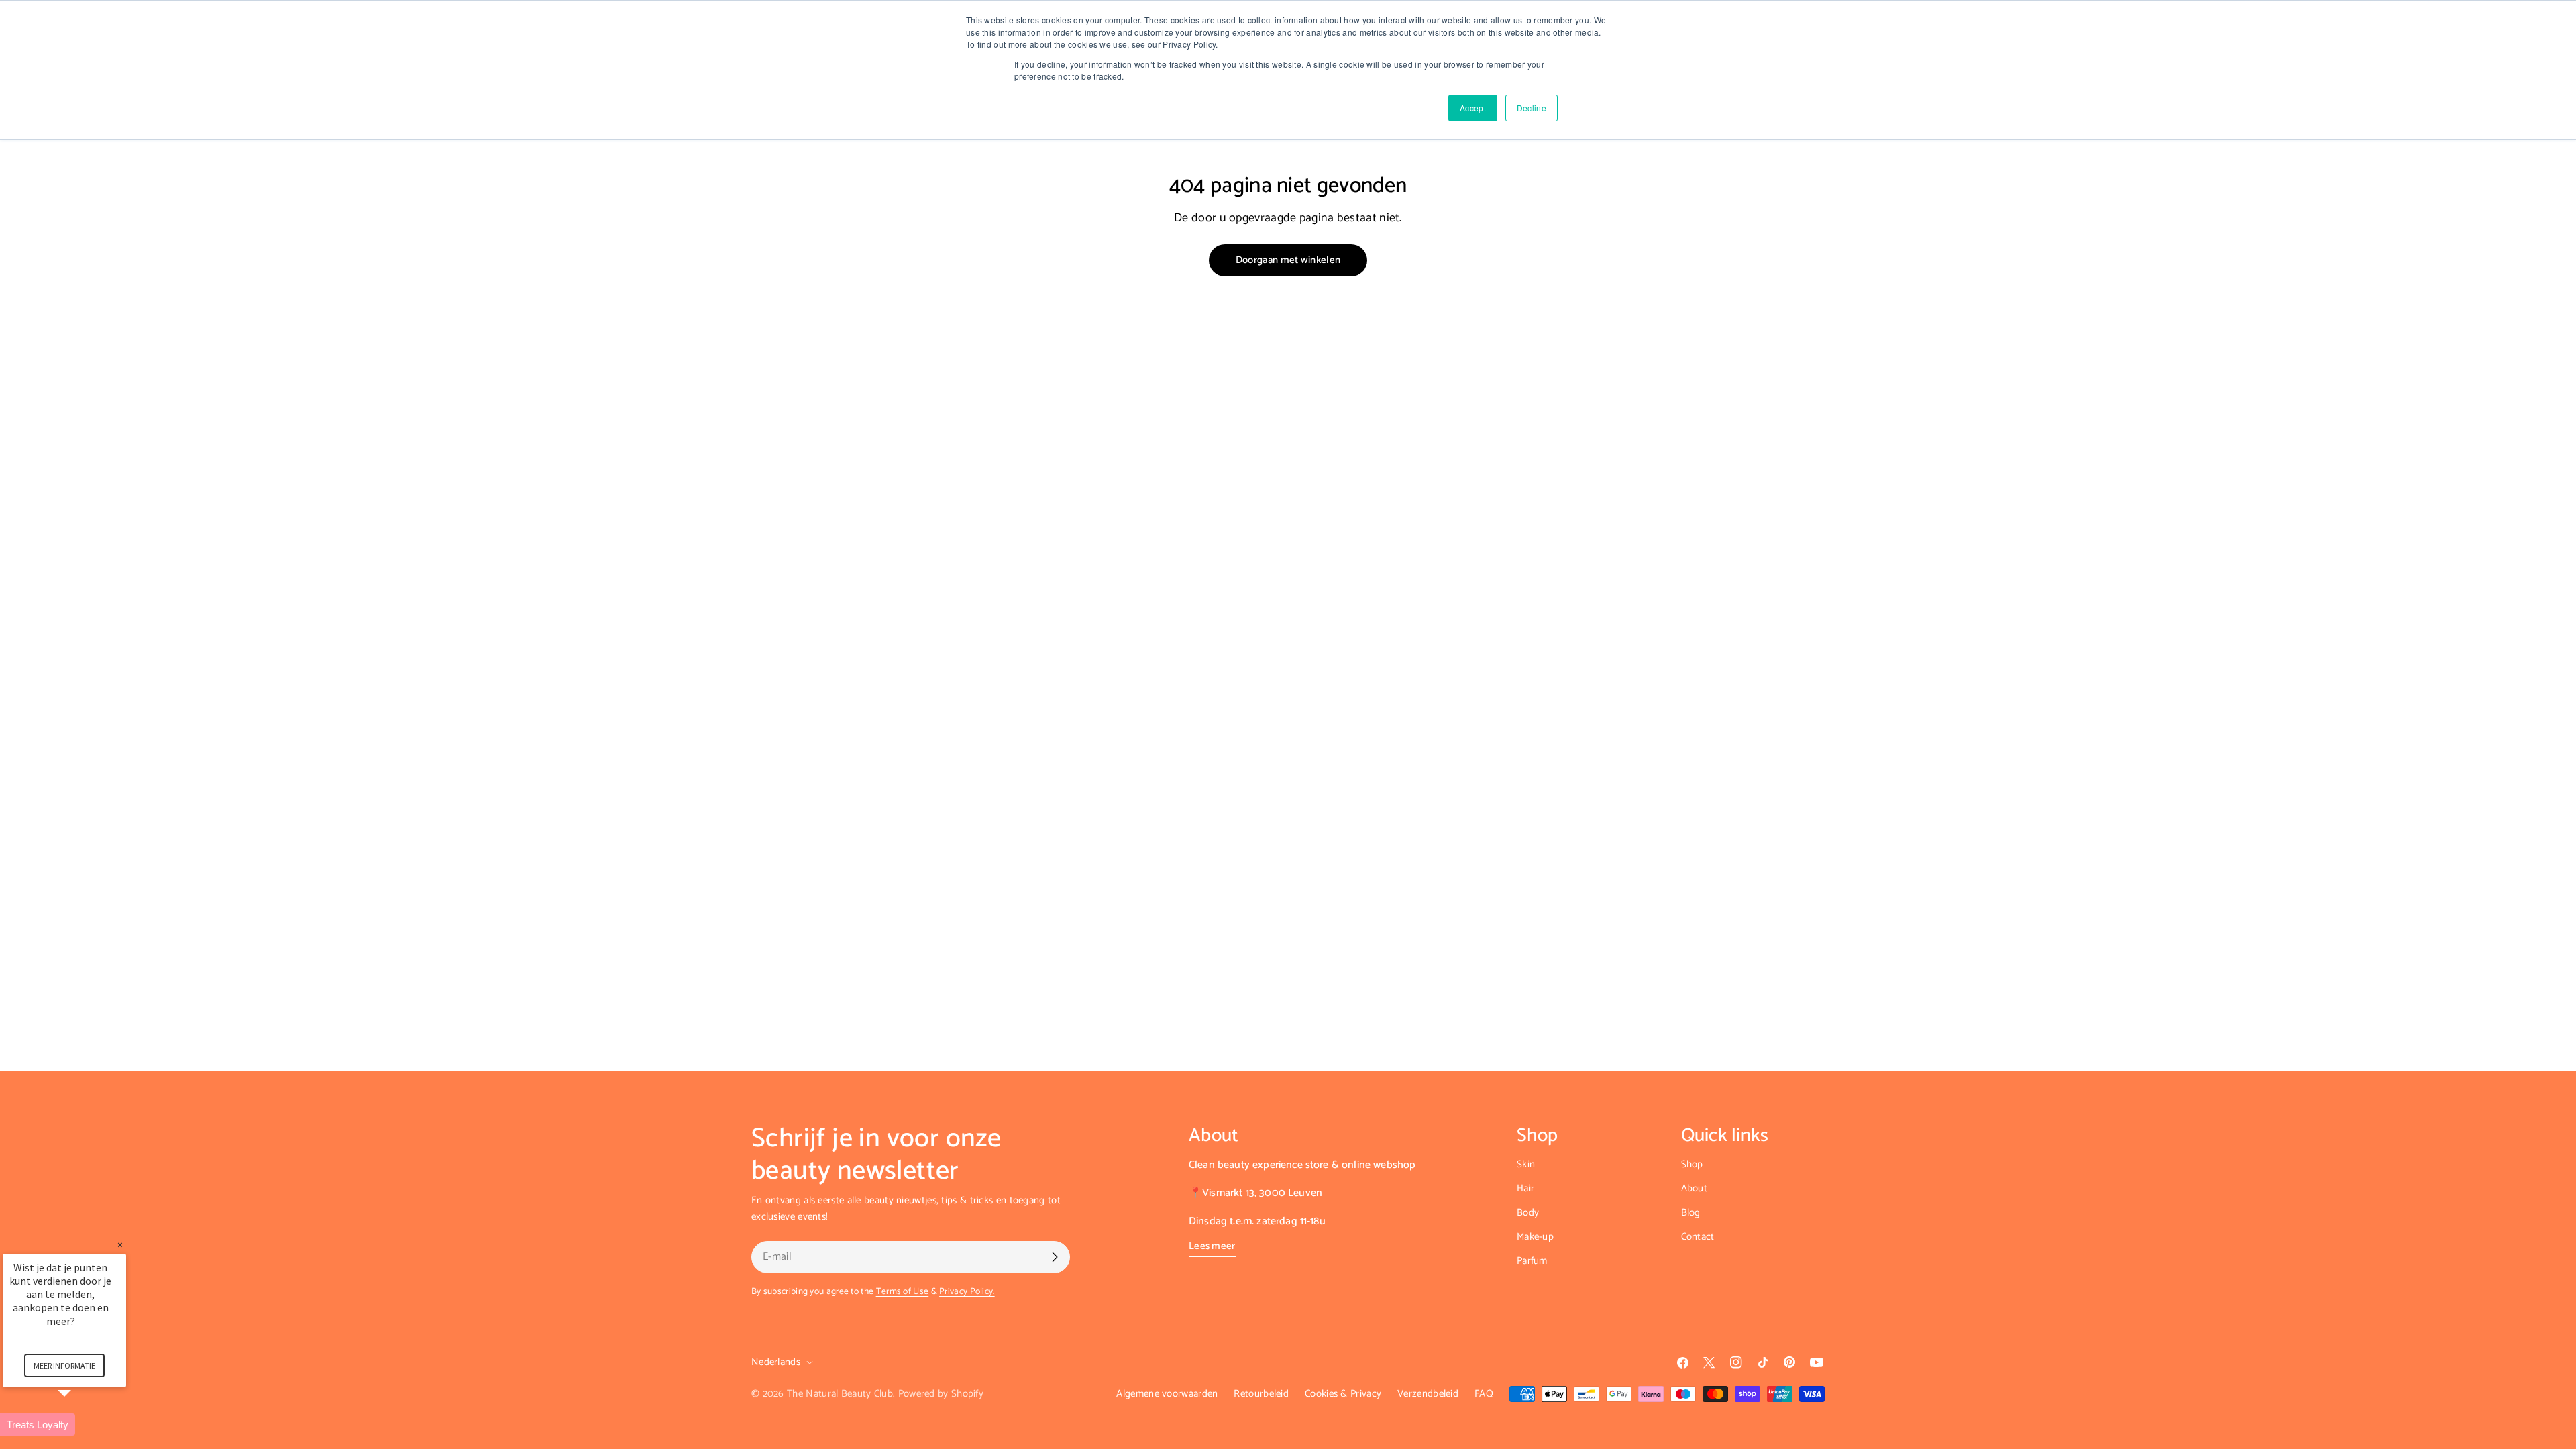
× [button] (120, 1245)
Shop (1692, 1164)
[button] (80, 1425)
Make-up (1535, 1237)
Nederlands (776, 1362)
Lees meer (1212, 1246)
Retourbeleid (1261, 1394)
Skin (1526, 1164)
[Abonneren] (1055, 1257)
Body (1528, 1213)
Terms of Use (903, 1291)
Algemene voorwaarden (1167, 1394)
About (1695, 1188)
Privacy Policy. (967, 1291)
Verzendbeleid (1428, 1394)
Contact (1698, 1237)
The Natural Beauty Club (840, 1394)
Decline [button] (1532, 108)
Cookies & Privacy (1343, 1394)
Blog (1691, 1213)
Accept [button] (1473, 108)
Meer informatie (64, 1365)
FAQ (1484, 1394)
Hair (1525, 1188)
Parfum (1532, 1261)
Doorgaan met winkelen (1288, 260)
